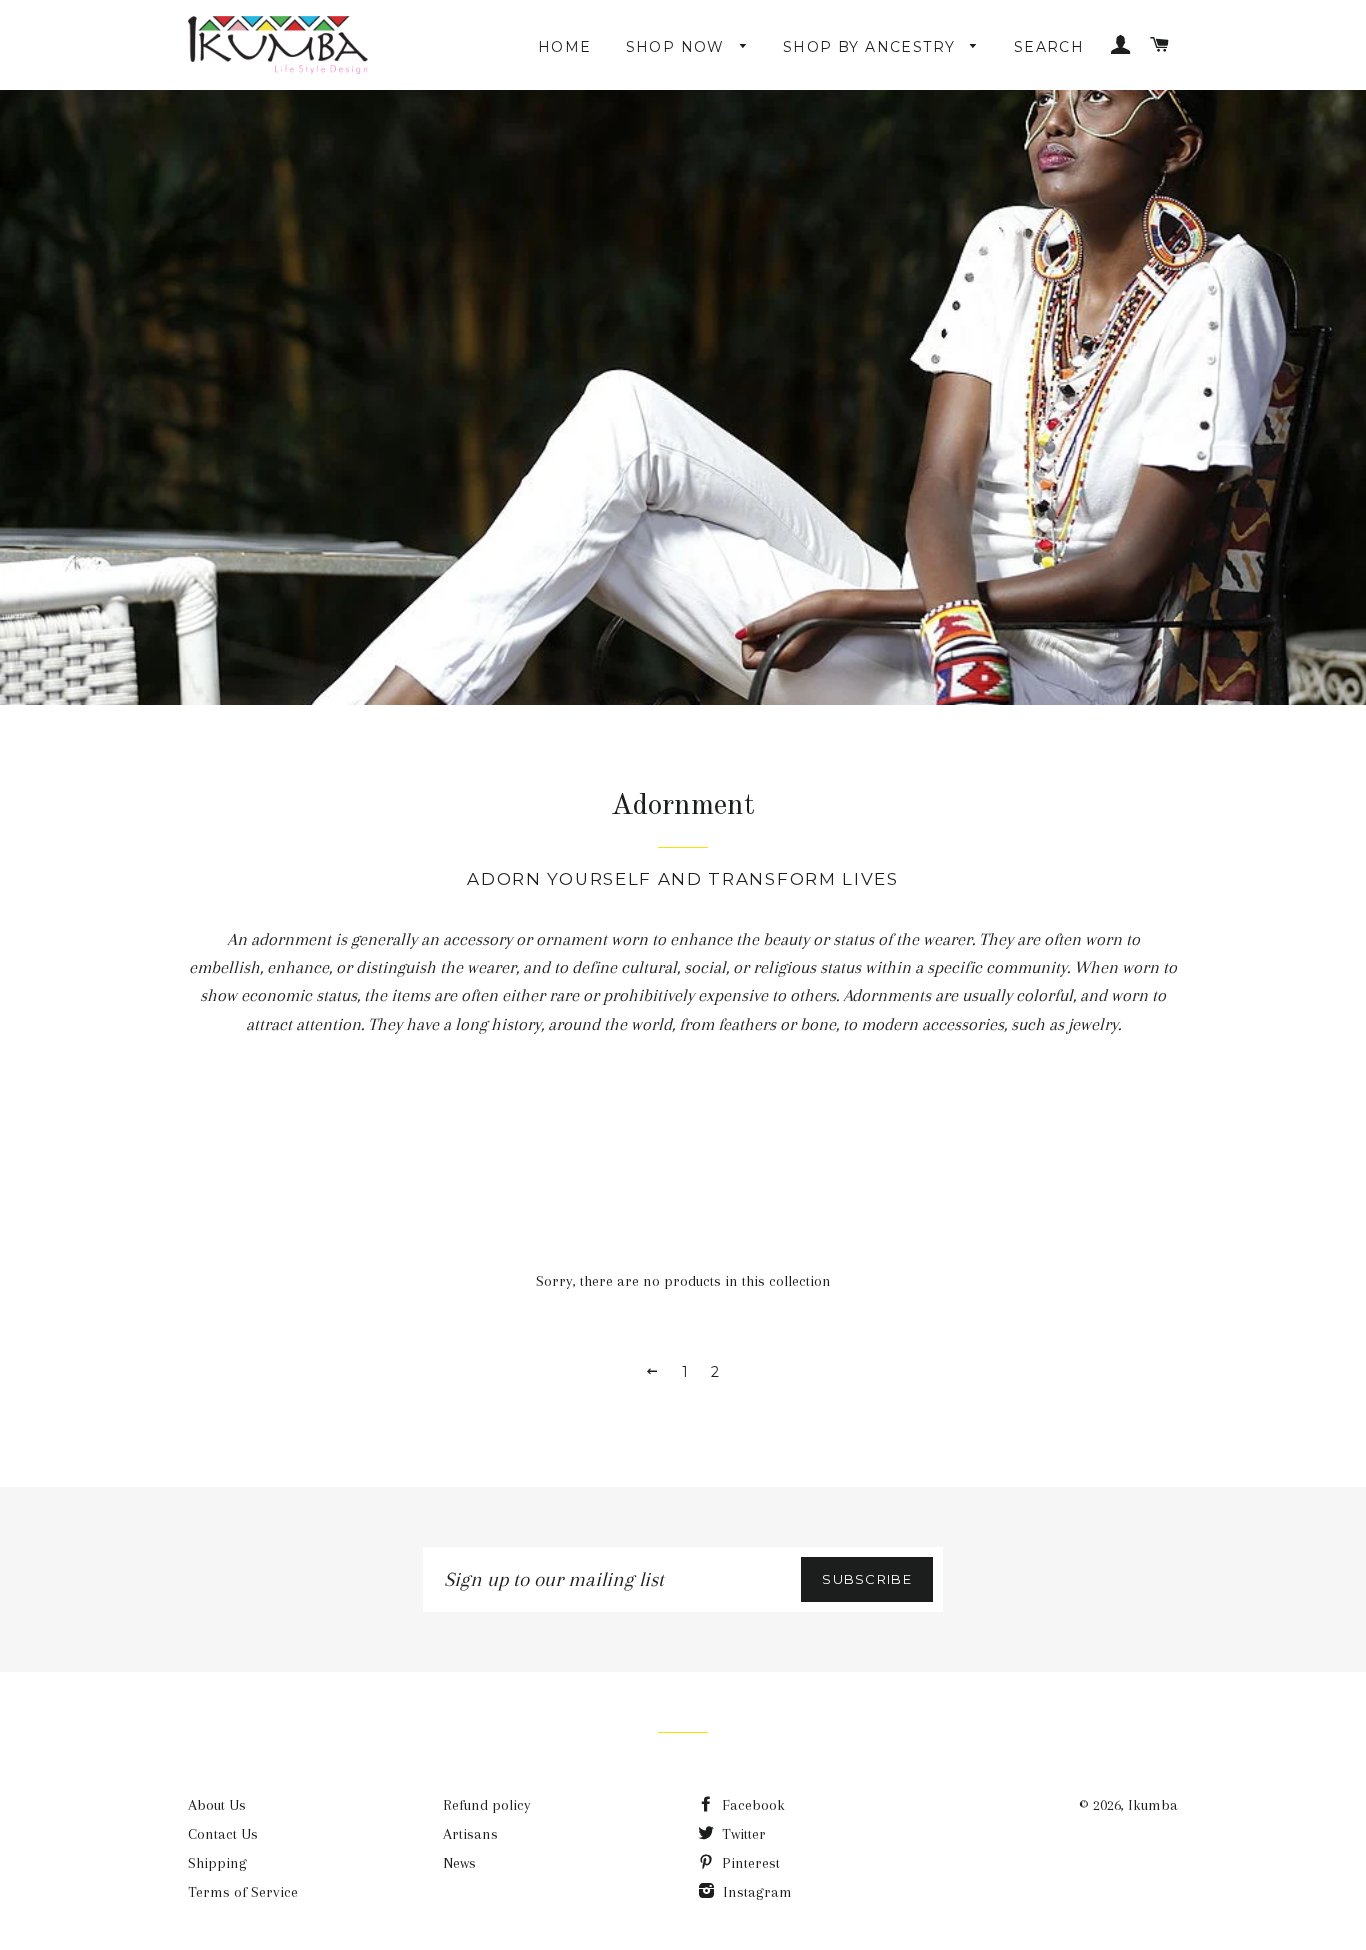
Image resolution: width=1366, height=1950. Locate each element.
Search (1049, 47)
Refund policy (487, 1805)
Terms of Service (243, 1892)
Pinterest (749, 1863)
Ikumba (1153, 1805)
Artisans (470, 1834)
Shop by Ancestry (872, 47)
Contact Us (223, 1834)
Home (565, 47)
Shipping (217, 1863)
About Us (217, 1805)
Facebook (751, 1805)
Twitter (742, 1834)
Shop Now (678, 47)
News (459, 1863)
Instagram (755, 1892)
